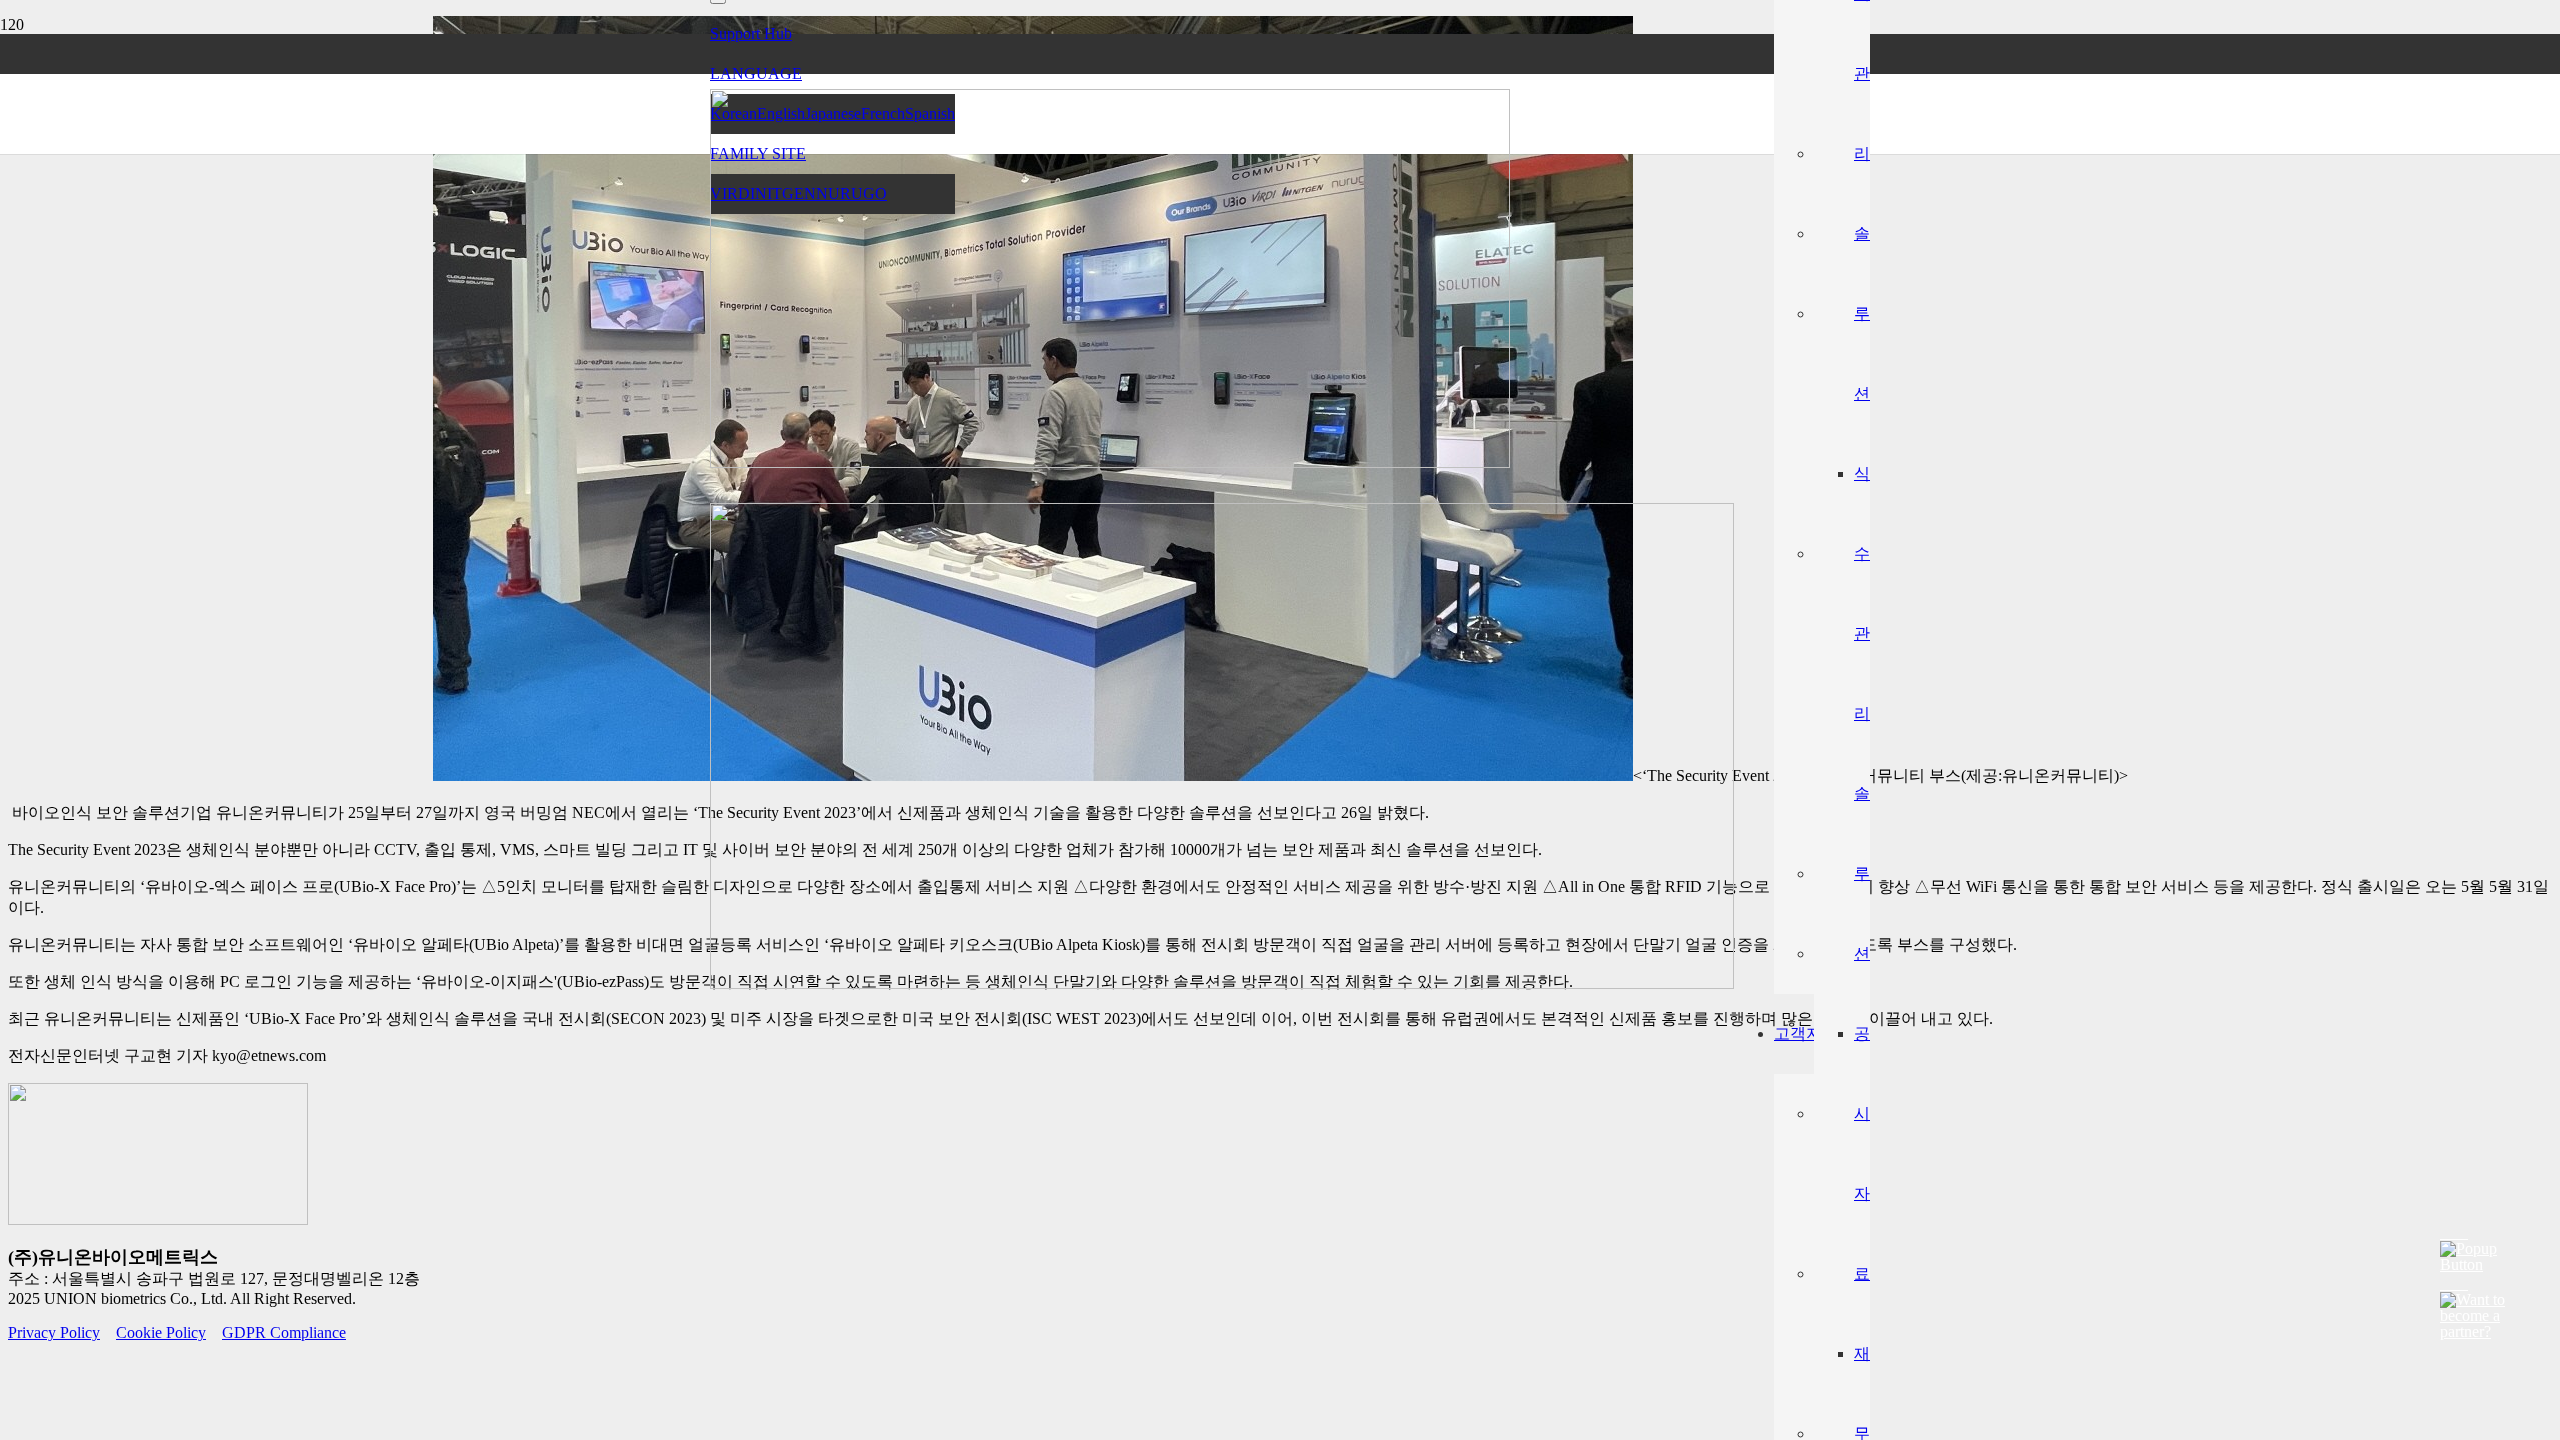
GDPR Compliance (284, 1332)
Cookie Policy (161, 1332)
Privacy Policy (54, 1332)
